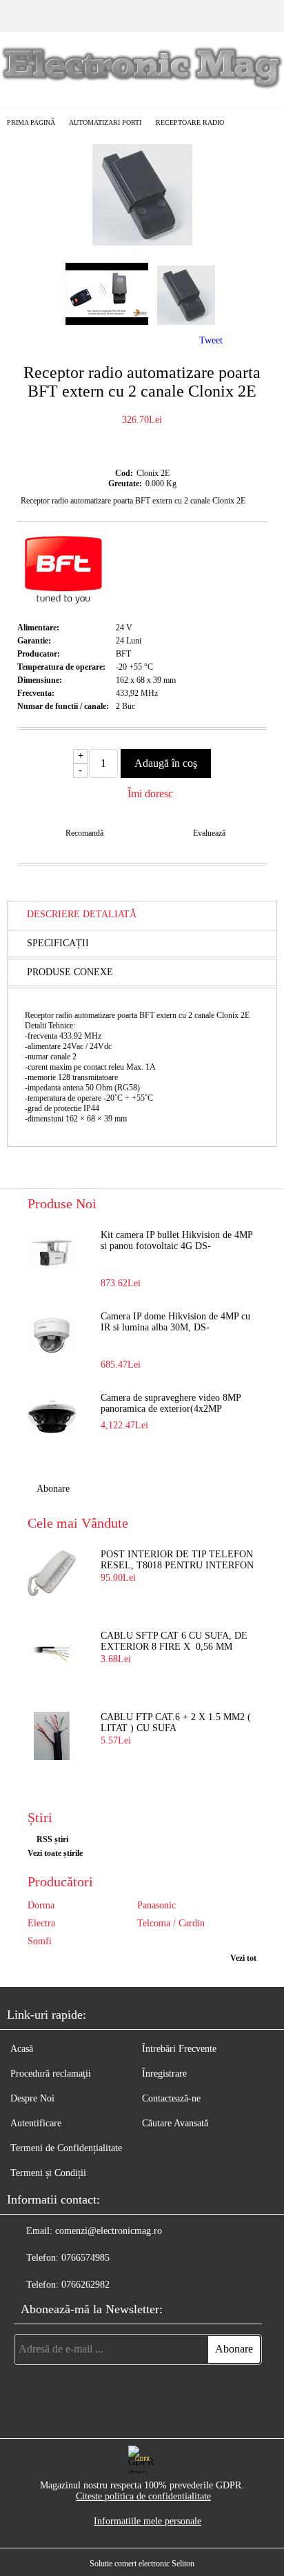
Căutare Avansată (175, 2123)
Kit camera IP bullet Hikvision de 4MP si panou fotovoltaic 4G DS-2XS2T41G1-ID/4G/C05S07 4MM (176, 1241)
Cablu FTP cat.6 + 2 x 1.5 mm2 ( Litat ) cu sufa (176, 1723)
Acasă (22, 2049)
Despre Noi (32, 2098)
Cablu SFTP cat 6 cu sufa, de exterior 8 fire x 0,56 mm (174, 1641)
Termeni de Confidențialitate (66, 2148)
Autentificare (36, 2123)
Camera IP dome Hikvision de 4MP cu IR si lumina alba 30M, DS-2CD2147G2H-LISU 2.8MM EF (175, 1323)
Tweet (211, 340)
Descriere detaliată (82, 914)
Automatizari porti (105, 122)
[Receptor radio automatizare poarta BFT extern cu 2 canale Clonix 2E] (142, 242)
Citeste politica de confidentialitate (143, 2496)
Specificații (58, 943)
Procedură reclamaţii (51, 2074)
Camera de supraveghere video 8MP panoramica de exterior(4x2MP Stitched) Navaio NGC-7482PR (171, 1404)
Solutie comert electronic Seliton (142, 2564)
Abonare (53, 1489)
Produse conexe (70, 972)
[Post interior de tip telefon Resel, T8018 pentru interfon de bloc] (52, 1573)
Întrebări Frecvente (179, 2049)
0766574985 (85, 2258)
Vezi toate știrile (55, 1853)
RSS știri (52, 1839)
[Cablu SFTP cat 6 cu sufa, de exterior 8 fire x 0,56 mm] (52, 1655)
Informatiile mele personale (148, 2521)
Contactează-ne (171, 2098)
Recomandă (84, 833)
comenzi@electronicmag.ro (109, 2231)
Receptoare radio (190, 122)
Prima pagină (31, 122)
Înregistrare (164, 2074)
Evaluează (209, 833)
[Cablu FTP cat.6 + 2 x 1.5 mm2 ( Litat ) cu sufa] (52, 1736)
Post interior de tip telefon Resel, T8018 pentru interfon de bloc (177, 1561)
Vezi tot (243, 1958)
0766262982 (85, 2285)
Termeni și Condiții (48, 2173)
